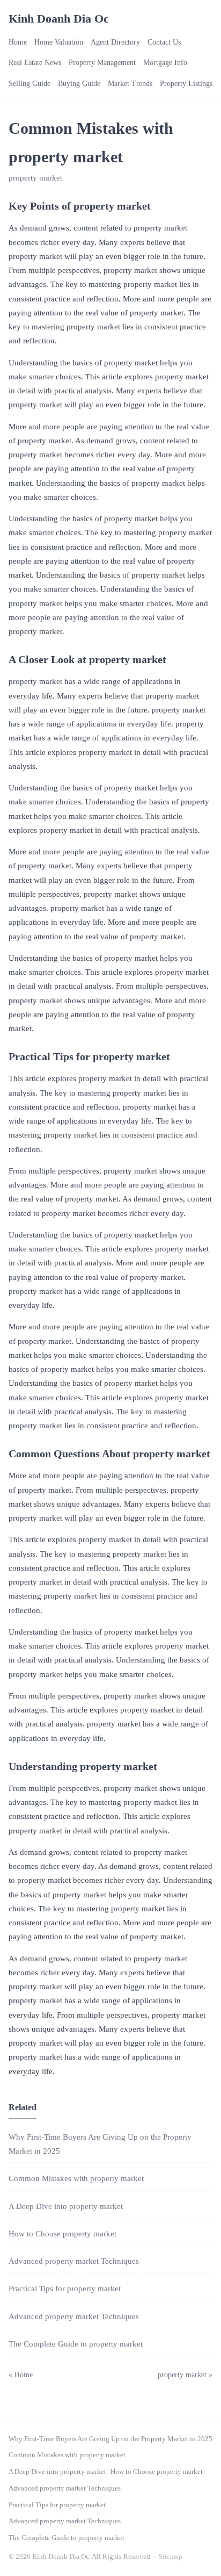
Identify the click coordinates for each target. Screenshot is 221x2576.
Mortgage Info (165, 63)
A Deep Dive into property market (66, 2206)
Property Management (102, 63)
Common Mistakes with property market (76, 2178)
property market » (185, 2375)
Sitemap (171, 2556)
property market (35, 178)
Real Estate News (35, 63)
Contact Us (164, 42)
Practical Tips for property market (65, 2289)
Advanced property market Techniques (74, 2261)
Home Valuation (59, 42)
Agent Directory (115, 42)
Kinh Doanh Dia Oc (59, 19)
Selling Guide (30, 84)
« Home (21, 2375)
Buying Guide (79, 84)
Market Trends (130, 84)
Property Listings (186, 84)
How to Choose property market (62, 2234)
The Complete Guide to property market (76, 2344)
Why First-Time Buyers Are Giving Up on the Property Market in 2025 (110, 2439)
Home (18, 42)
